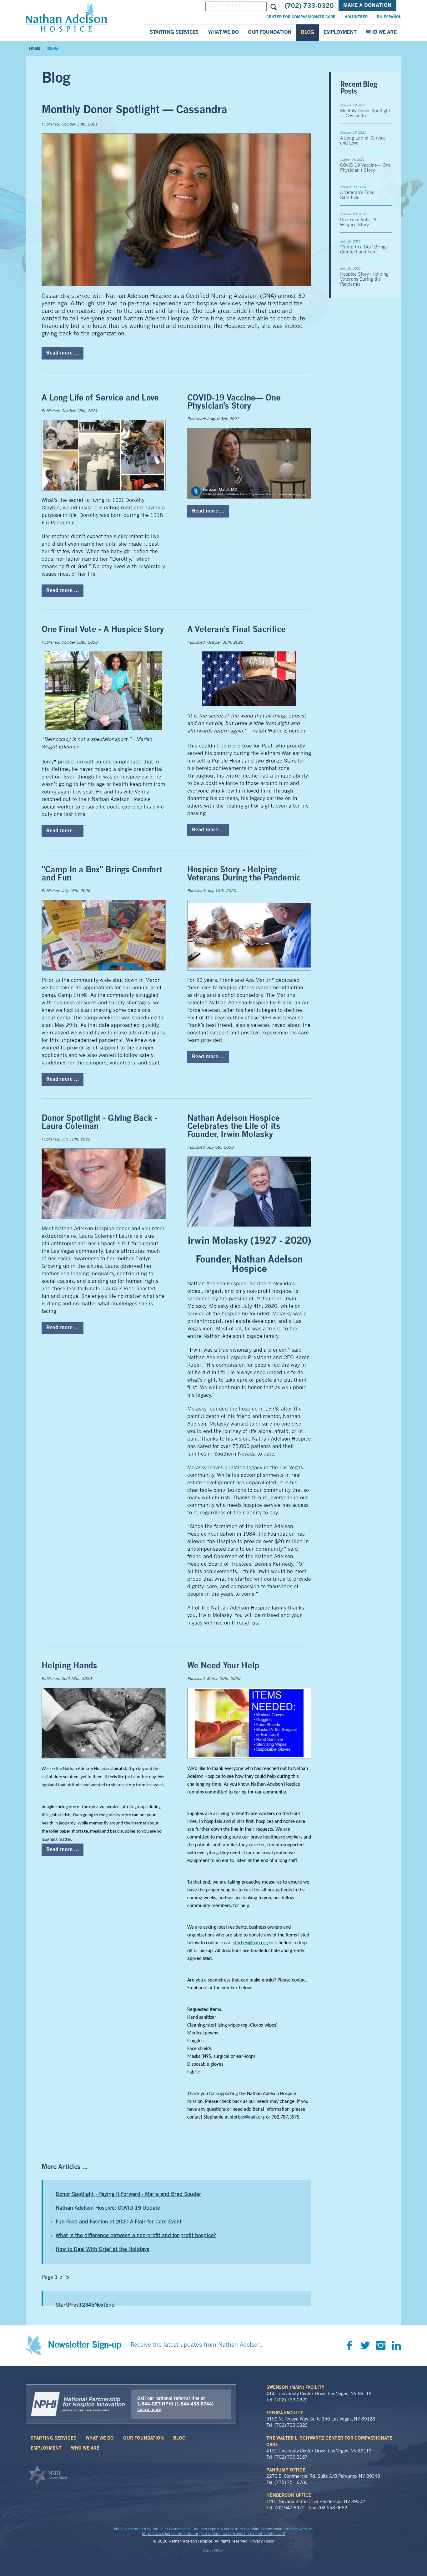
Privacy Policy (262, 2542)
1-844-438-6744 (194, 2404)
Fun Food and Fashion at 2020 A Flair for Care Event (119, 2222)
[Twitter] (365, 2345)
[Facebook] (349, 2345)
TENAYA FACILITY (285, 2413)
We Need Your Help (223, 1666)
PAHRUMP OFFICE (286, 2470)
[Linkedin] (396, 2345)
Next (100, 2305)
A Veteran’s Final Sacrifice (236, 630)
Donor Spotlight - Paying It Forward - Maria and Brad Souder (128, 2194)
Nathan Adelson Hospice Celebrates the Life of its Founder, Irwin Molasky (234, 1127)
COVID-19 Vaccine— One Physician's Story (234, 402)
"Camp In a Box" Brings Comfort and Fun (364, 250)
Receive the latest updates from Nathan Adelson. (197, 2345)
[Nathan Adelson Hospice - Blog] (67, 17)
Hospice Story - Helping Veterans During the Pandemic (244, 874)
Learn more (149, 2410)
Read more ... (63, 353)
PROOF (219, 2551)
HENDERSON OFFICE (289, 2496)
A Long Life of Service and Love (100, 398)
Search (273, 6)
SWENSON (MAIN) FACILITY (295, 2388)
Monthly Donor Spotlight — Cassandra (134, 110)
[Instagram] (381, 2345)
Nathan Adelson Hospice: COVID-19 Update (108, 2208)
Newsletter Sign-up (85, 2345)
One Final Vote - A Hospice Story (103, 630)
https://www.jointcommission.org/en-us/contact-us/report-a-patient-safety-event (213, 2534)
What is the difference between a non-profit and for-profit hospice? (136, 2236)
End (110, 2305)
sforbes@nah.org (251, 1943)
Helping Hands (69, 1666)
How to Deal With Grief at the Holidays (102, 2250)
